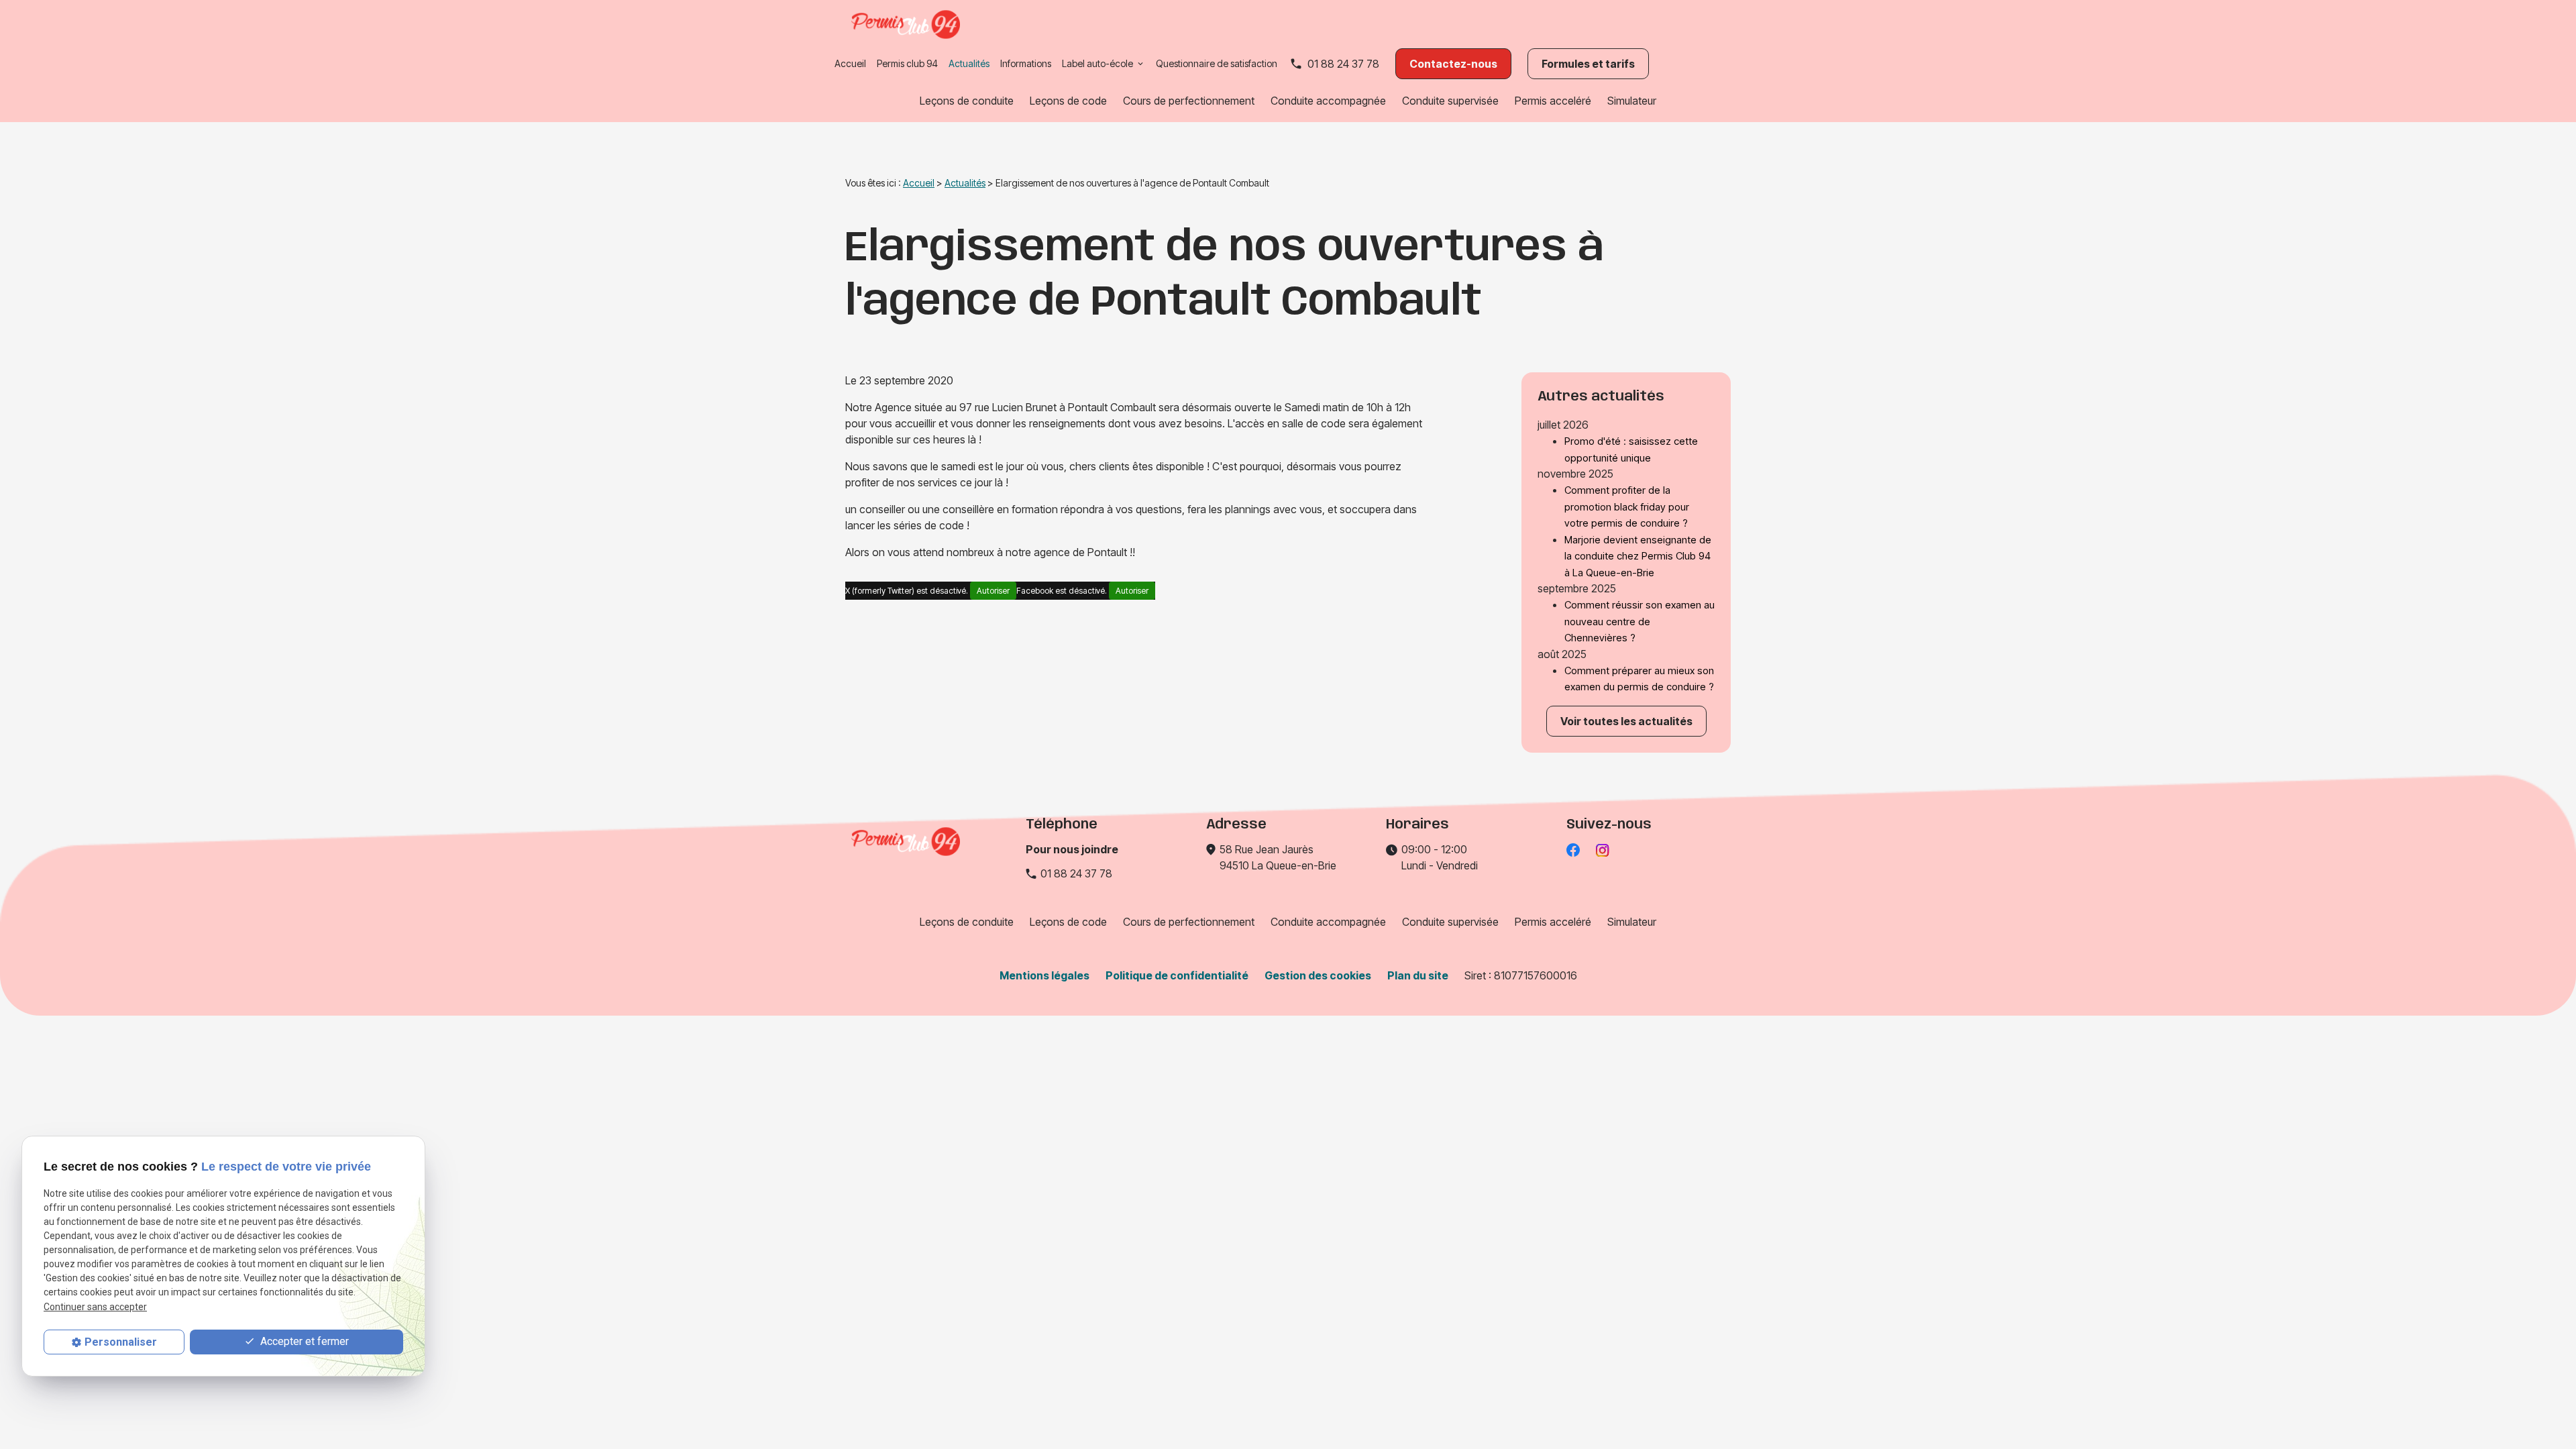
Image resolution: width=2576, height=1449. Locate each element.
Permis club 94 (907, 63)
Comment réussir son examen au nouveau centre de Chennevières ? (1640, 621)
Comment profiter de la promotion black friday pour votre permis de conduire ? (1627, 506)
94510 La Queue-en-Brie (1278, 857)
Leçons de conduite (967, 101)
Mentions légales (1044, 975)
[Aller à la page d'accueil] (906, 24)
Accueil (850, 63)
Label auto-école (1097, 63)
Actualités (969, 63)
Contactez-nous (1453, 64)
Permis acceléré (1553, 101)
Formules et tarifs (1588, 64)
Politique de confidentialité (1177, 975)
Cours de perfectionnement (1189, 101)
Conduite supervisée (1450, 101)
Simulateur (1632, 101)
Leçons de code (1068, 101)
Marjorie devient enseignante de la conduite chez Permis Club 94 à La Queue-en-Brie (1638, 556)
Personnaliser (121, 1342)
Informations (1026, 63)
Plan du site (1418, 975)
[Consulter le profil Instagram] (1603, 849)
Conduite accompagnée (1328, 101)
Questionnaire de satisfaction (1217, 63)
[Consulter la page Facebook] (1573, 849)
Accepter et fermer (303, 1341)
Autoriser (993, 591)
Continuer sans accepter (95, 1307)
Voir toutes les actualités (1626, 721)
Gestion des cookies (1318, 975)
